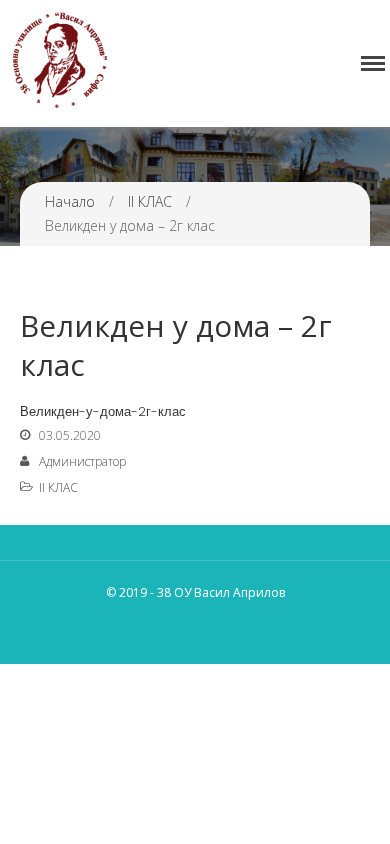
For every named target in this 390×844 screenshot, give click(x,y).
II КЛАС (150, 201)
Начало (70, 201)
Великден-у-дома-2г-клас (103, 411)
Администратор (82, 461)
